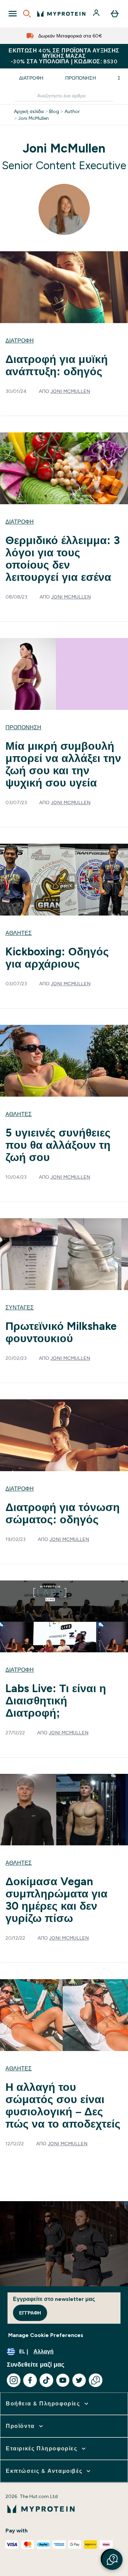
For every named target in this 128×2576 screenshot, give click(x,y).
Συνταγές (20, 1308)
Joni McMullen (33, 118)
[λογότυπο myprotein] (61, 14)
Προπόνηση (81, 78)
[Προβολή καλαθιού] (115, 14)
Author (72, 111)
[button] (112, 2560)
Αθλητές (19, 933)
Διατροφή (31, 78)
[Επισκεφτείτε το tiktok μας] (46, 2380)
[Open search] (27, 14)
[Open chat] (96, 2380)
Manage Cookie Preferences (46, 2335)
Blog (54, 111)
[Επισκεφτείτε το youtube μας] (63, 2380)
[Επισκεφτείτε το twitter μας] (79, 2380)
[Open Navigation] (13, 14)
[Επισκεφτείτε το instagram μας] (14, 2380)
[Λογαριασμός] (97, 14)
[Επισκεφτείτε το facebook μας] (30, 2380)
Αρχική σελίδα (29, 111)
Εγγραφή (30, 2313)
